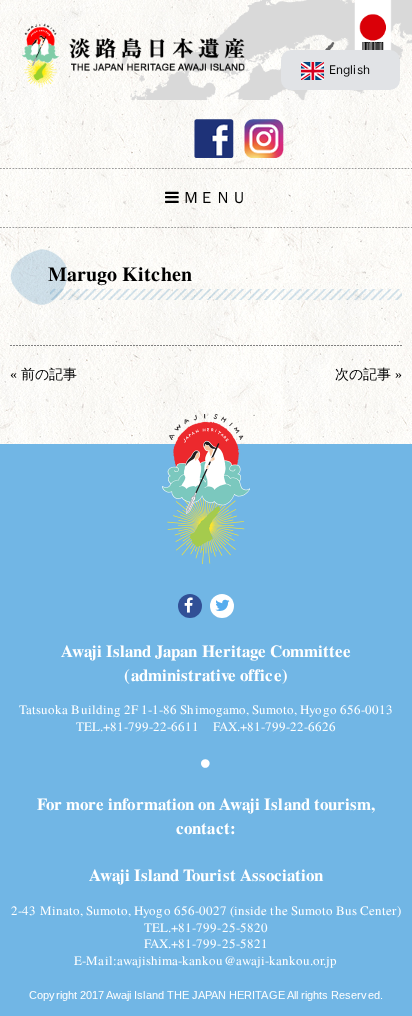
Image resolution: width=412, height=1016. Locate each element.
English (349, 69)
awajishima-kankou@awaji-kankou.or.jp (227, 960)
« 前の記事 (43, 374)
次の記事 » (368, 374)
